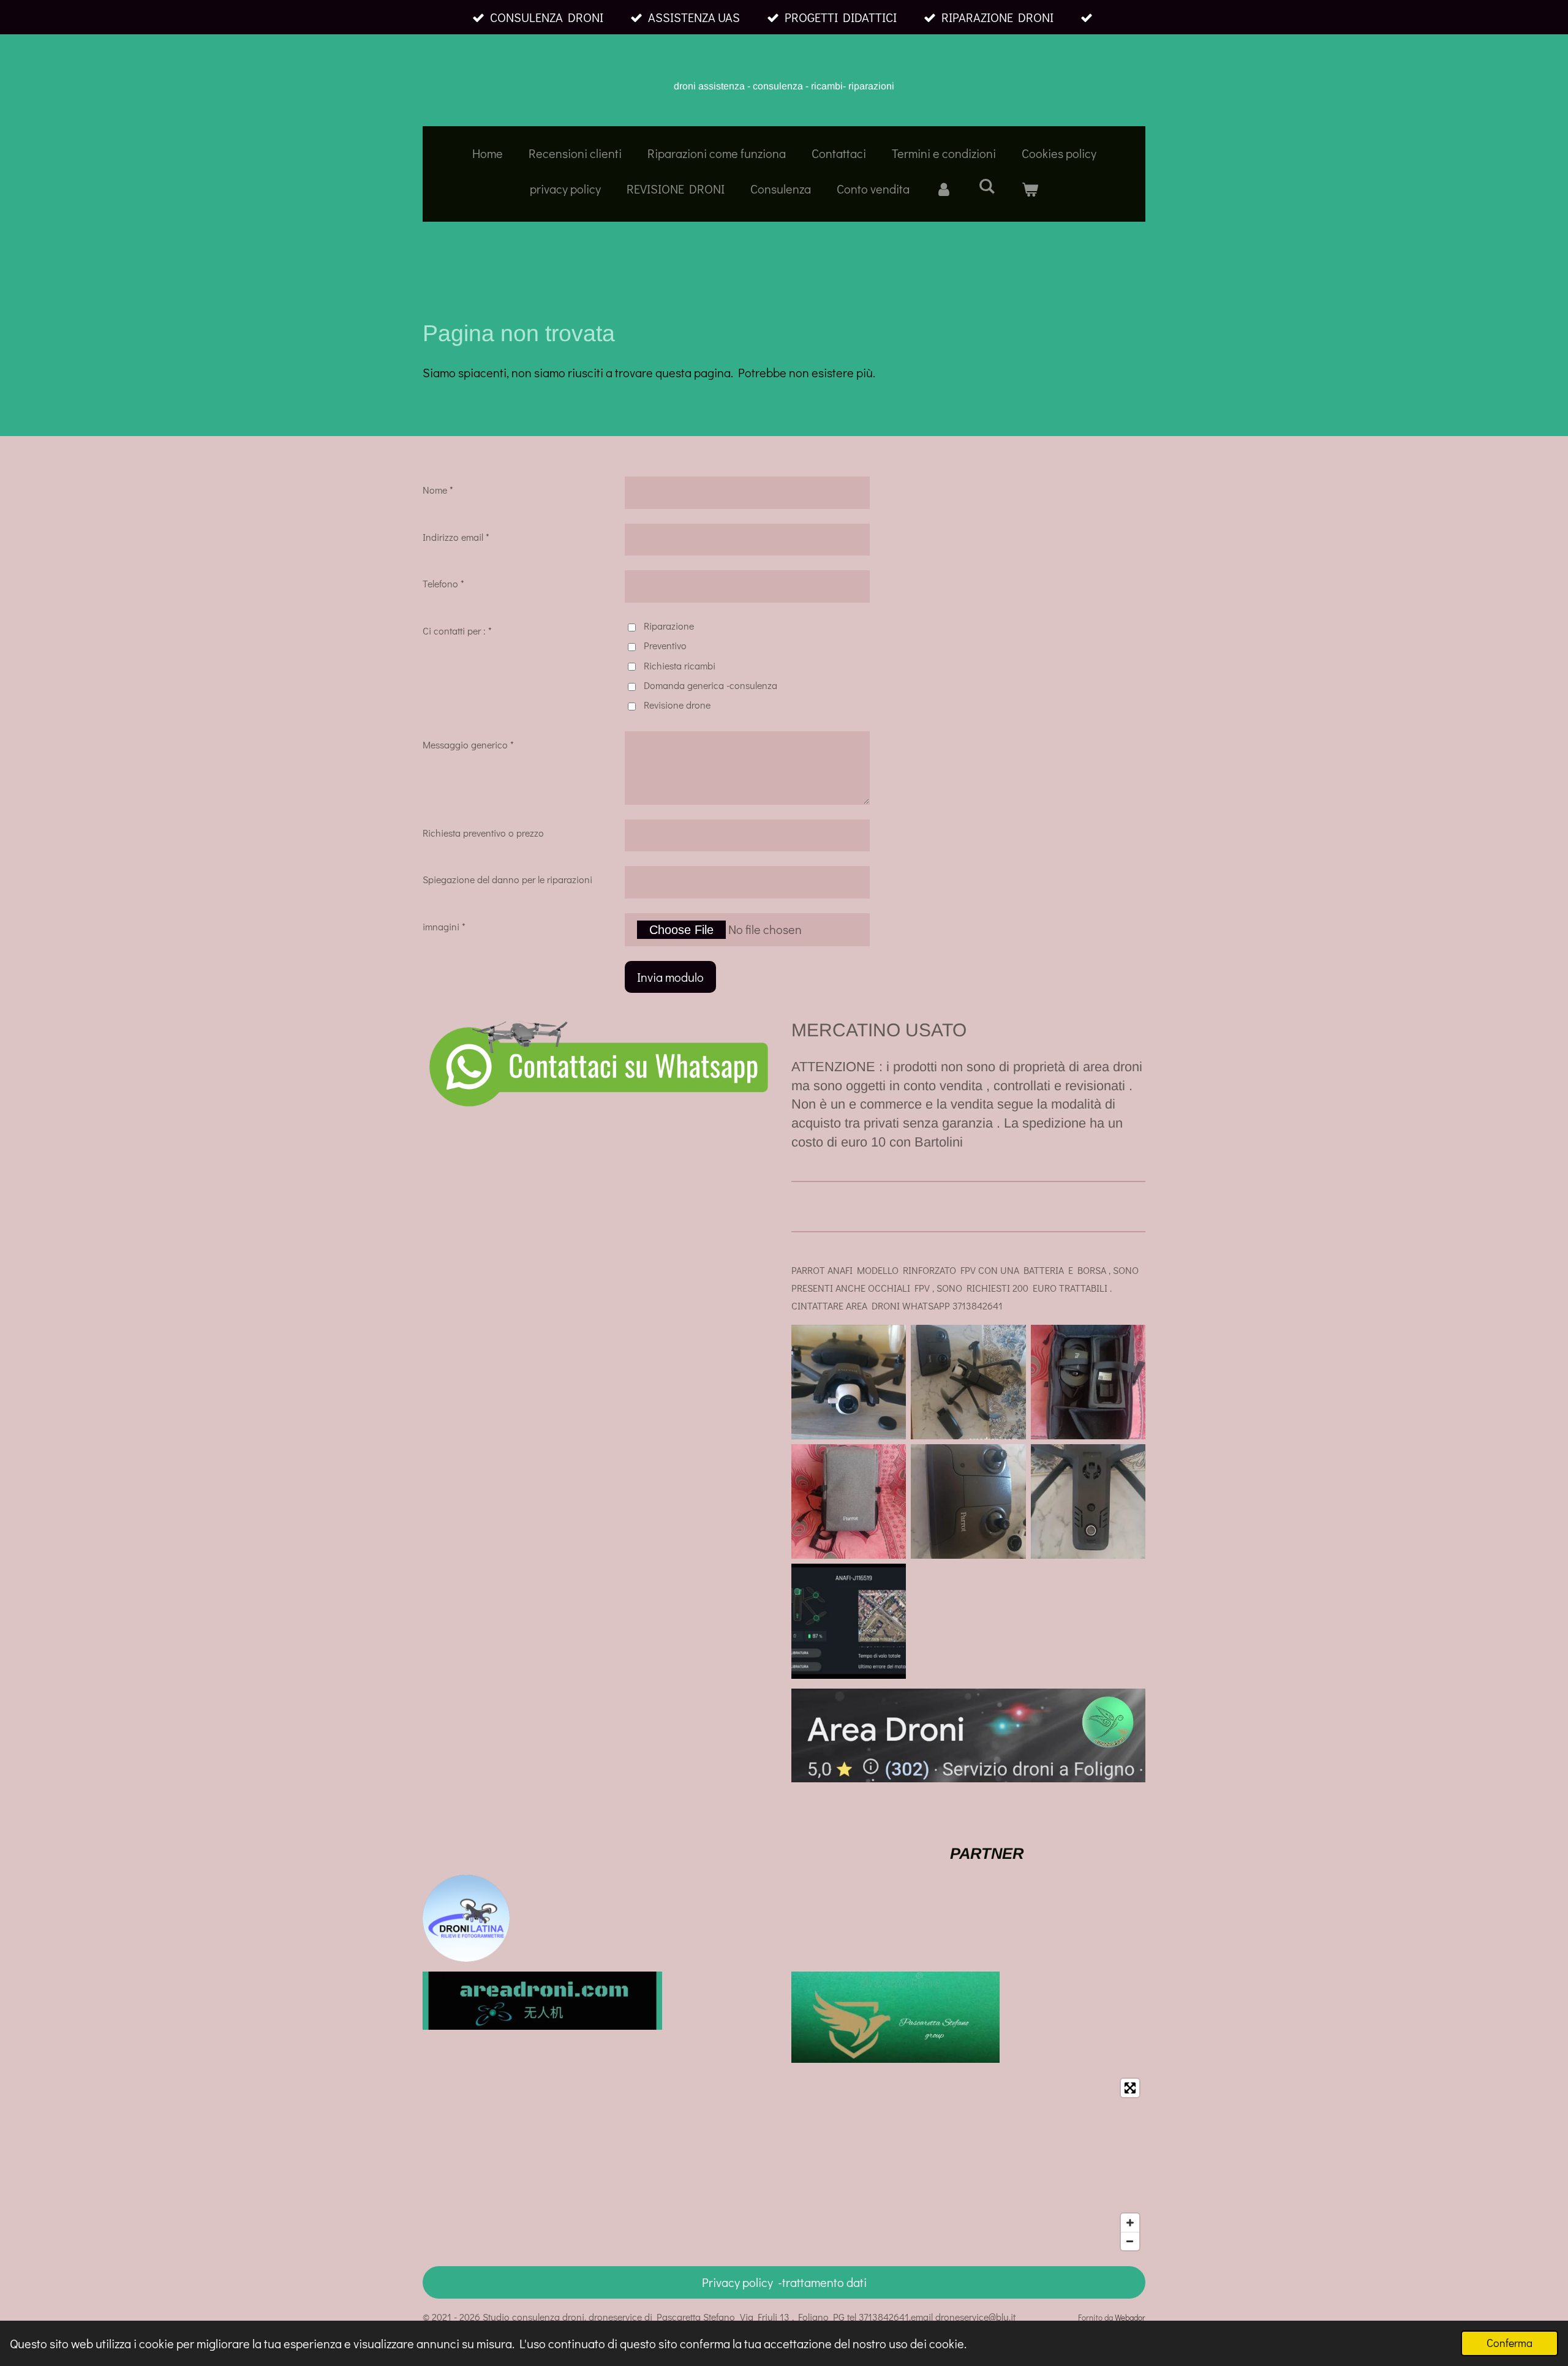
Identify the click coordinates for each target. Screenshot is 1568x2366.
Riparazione (669, 626)
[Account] (944, 189)
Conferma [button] (1510, 2343)
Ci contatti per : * (457, 631)
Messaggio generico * (468, 744)
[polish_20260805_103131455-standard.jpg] (968, 1501)
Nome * (438, 490)
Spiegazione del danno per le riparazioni (507, 879)
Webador (1130, 2318)
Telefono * (443, 583)
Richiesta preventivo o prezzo (483, 833)
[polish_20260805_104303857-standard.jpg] (849, 1621)
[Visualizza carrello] (1030, 189)
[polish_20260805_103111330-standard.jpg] (849, 1501)
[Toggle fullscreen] (1130, 2088)
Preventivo (665, 645)
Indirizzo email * (456, 537)
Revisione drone (677, 705)
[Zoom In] (1130, 2223)
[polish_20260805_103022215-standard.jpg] (968, 1382)
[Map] (784, 2164)
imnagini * (444, 926)
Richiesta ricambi (680, 665)
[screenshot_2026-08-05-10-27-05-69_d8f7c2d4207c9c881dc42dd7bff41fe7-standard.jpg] (1088, 1501)
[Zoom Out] (1130, 2241)
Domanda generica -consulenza (710, 685)
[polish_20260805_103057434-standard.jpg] (1088, 1382)
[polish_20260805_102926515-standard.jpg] (849, 1382)
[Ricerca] (987, 186)
